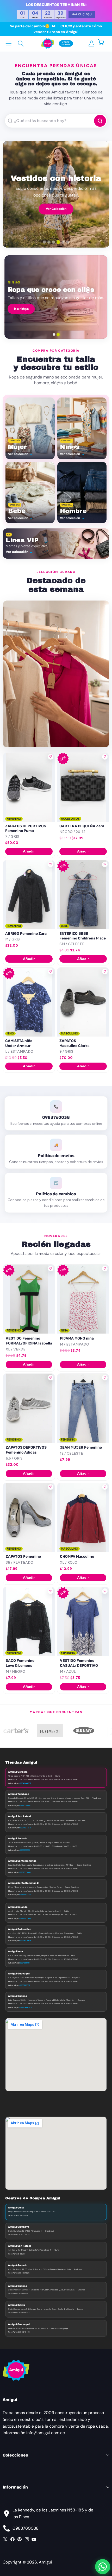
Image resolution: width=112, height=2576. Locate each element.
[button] (104, 43)
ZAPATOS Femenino (23, 1557)
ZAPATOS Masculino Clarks (74, 1043)
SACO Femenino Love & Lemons (20, 1663)
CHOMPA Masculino (77, 1557)
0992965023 (26, 2007)
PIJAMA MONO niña (77, 1338)
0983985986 (25, 1850)
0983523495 (25, 1941)
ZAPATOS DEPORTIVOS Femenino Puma (26, 828)
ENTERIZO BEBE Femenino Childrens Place (83, 936)
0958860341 (25, 1895)
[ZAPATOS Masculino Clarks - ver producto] (83, 1002)
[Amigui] (48, 43)
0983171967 (25, 1985)
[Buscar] (21, 43)
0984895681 (25, 1963)
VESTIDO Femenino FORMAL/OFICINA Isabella (29, 1341)
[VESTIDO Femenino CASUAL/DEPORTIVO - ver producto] (83, 1622)
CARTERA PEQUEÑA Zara (82, 826)
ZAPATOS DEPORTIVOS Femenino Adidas (26, 1450)
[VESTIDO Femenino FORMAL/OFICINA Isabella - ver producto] (29, 1299)
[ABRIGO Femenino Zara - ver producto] (29, 895)
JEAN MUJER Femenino (81, 1447)
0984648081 (25, 1783)
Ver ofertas (90, 312)
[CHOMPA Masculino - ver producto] (83, 1517)
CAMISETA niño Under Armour (19, 1043)
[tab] (44, 242)
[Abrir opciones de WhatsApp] (103, 2567)
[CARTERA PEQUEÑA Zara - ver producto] (83, 787)
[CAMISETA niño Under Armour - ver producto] (29, 1002)
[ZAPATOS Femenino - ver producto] (29, 1517)
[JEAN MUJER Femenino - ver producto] (83, 1408)
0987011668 (25, 1872)
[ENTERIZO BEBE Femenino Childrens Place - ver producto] (83, 895)
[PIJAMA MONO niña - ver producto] (83, 1299)
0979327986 (25, 1918)
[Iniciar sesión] (91, 43)
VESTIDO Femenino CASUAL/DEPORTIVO (79, 1663)
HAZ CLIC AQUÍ (82, 14)
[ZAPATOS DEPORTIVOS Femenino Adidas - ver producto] (29, 1408)
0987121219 (25, 1828)
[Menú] (9, 43)
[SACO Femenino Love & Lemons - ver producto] (29, 1622)
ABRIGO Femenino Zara (26, 934)
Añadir (29, 851)
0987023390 (25, 1805)
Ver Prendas (56, 210)
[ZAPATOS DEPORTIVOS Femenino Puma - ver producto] (29, 787)
